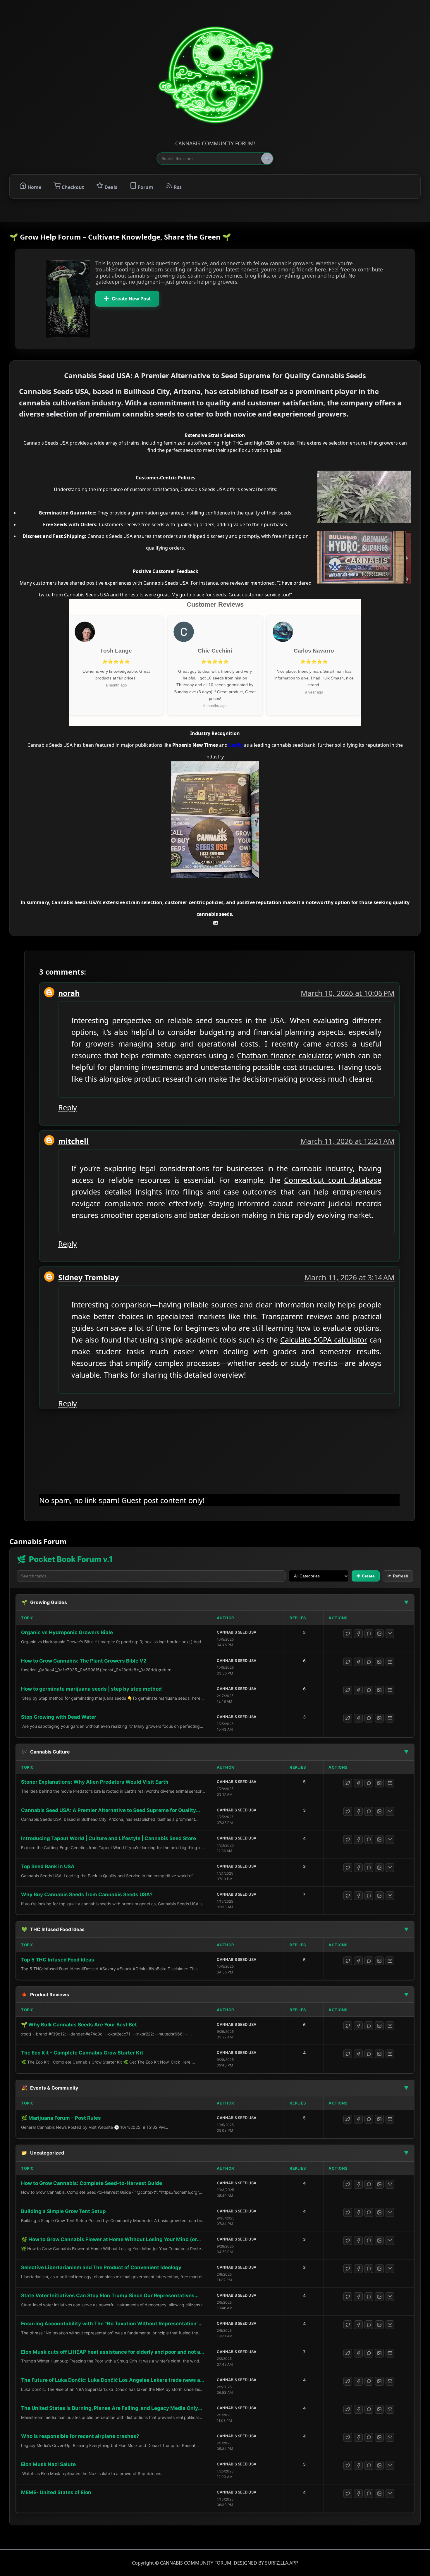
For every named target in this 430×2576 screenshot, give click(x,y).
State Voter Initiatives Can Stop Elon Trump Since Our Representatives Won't (108, 2296)
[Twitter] (348, 1634)
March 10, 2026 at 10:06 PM (348, 993)
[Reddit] (369, 1634)
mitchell (73, 1141)
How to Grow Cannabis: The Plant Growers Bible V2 (84, 1661)
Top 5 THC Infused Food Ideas (58, 1960)
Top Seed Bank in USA (48, 1866)
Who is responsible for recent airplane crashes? (80, 2436)
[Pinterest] (379, 1634)
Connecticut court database (333, 1180)
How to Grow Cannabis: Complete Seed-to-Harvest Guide (92, 2183)
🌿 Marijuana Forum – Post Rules (61, 2118)
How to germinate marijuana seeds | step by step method (91, 1689)
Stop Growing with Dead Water (59, 1717)
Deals (110, 187)
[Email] (390, 1634)
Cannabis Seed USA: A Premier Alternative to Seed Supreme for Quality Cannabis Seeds (109, 1811)
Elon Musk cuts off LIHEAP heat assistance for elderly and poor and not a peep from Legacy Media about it (111, 2352)
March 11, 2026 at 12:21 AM (348, 1141)
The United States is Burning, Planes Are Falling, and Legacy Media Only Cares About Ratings (110, 2409)
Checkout (72, 187)
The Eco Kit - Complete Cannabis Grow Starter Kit (82, 2053)
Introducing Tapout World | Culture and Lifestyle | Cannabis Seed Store (109, 1838)
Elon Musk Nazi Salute (48, 2464)
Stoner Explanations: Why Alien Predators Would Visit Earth (95, 1782)
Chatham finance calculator (284, 1055)
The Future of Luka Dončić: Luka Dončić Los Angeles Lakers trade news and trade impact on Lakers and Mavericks (114, 2380)
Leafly (236, 745)
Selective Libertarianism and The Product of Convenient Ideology (101, 2267)
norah (69, 993)
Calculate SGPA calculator (324, 1340)
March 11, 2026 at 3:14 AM (350, 1277)
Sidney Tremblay (88, 1277)
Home (34, 187)
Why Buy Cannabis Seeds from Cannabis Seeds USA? (87, 1894)
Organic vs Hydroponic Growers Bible (67, 1632)
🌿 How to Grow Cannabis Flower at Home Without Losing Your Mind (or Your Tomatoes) (109, 2240)
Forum (145, 187)
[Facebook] (358, 1634)
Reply (68, 1107)
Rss (177, 187)
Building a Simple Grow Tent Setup (63, 2211)
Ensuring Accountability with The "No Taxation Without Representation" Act (110, 2324)
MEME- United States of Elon (56, 2492)
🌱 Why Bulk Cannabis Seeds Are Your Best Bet (79, 2025)
